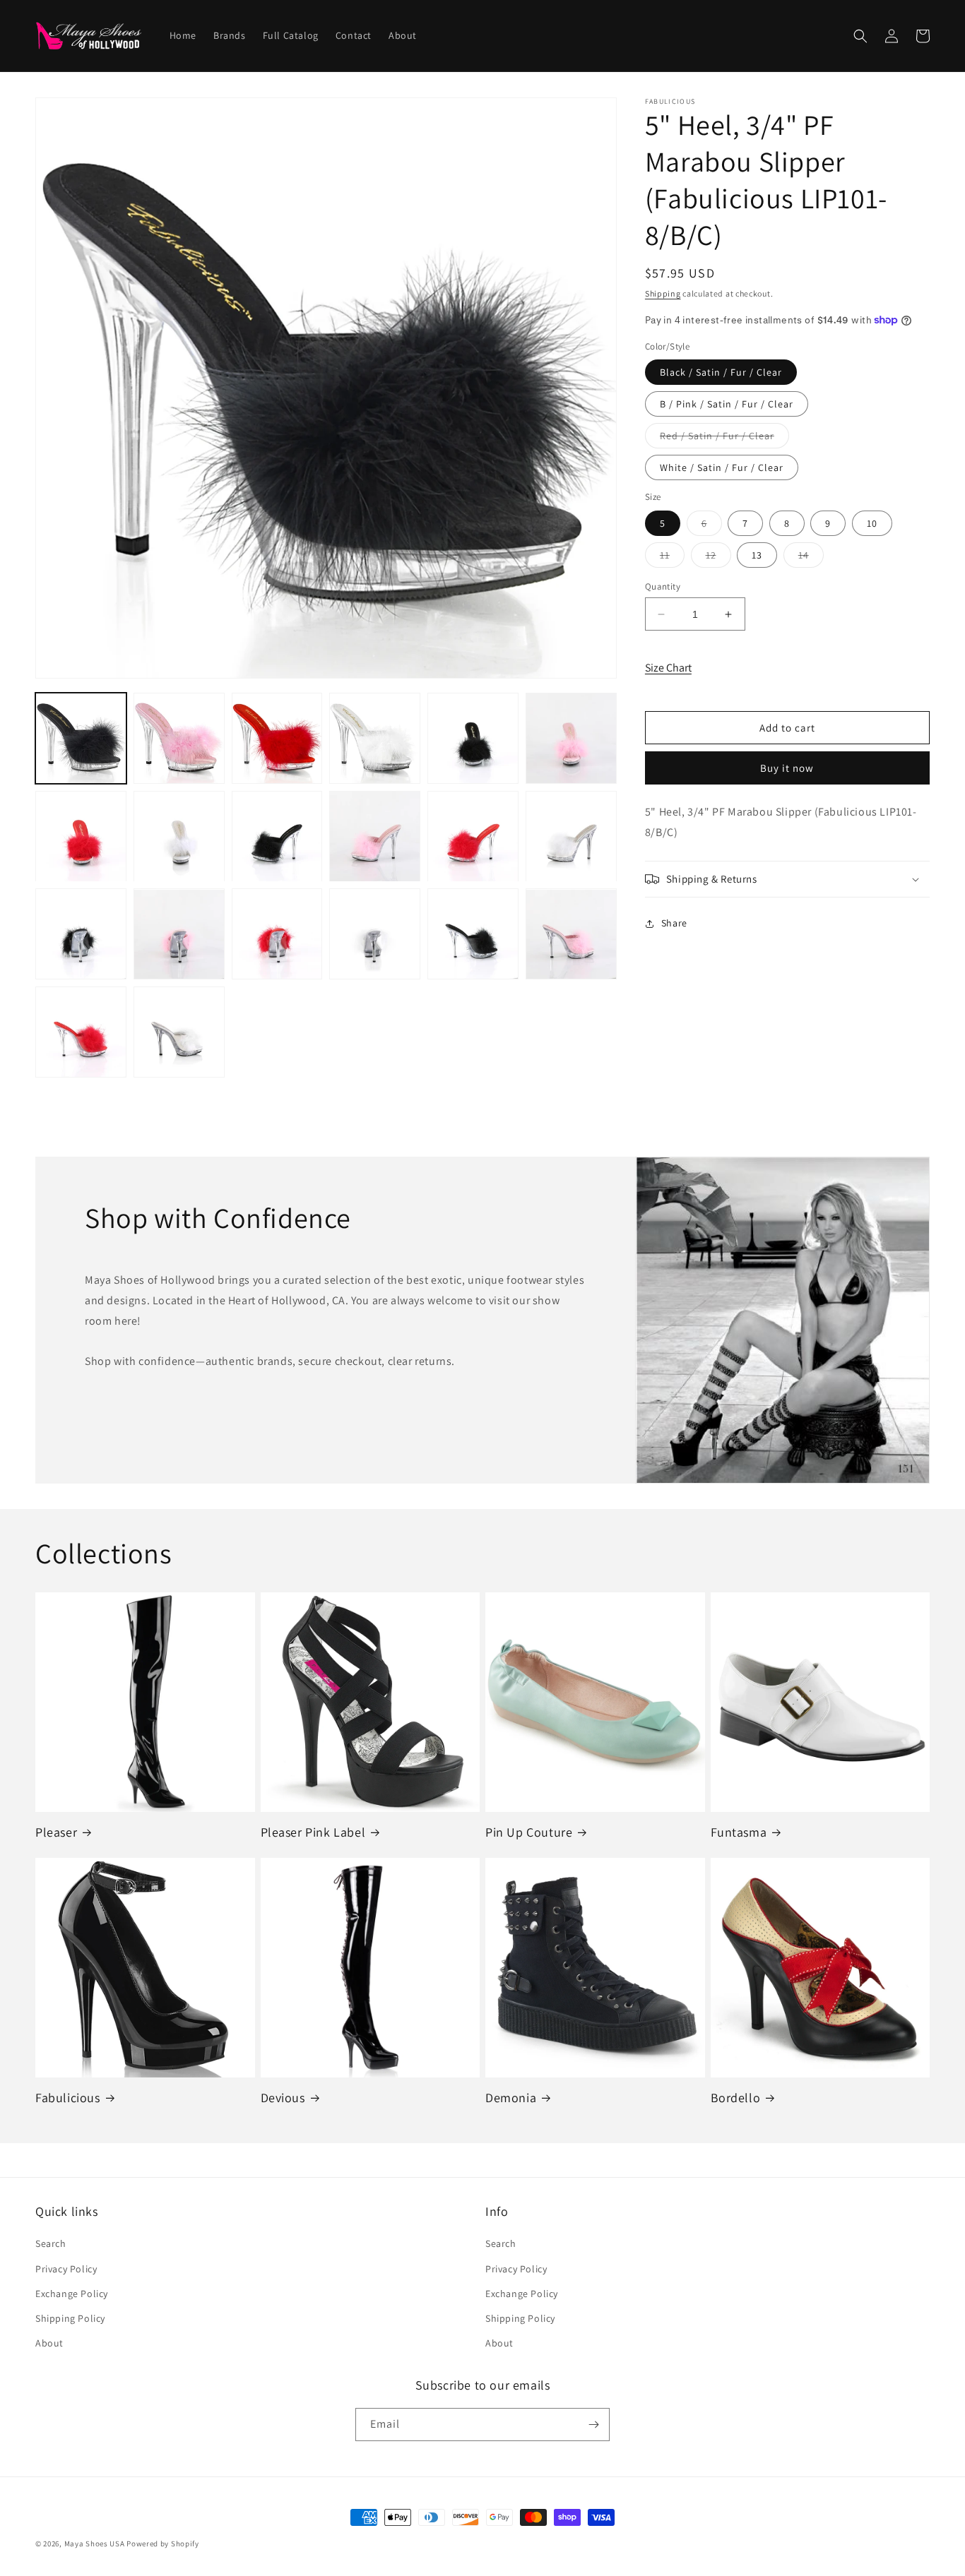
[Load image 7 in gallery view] (81, 836)
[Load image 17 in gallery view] (473, 935)
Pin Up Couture (529, 1832)
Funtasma (739, 1832)
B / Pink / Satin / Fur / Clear (727, 404)
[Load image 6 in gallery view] (571, 738)
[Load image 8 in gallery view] (179, 836)
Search (51, 2243)
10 (872, 523)
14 (811, 558)
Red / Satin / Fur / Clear (724, 439)
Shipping (663, 293)
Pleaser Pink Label (313, 1832)
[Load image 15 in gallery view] (277, 935)
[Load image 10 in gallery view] (375, 836)
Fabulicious (68, 2098)
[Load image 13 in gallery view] (81, 935)
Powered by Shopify (163, 2544)
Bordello (736, 2098)
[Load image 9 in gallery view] (277, 836)
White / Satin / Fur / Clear (722, 467)
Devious (283, 2098)
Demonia (511, 2098)
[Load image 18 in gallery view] (571, 935)
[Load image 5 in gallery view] (473, 738)
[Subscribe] (593, 2425)
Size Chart (668, 668)
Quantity (663, 586)
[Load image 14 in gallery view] (179, 935)
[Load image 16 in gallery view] (375, 935)
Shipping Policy (70, 2318)
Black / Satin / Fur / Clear (721, 372)
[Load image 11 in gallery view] (473, 836)
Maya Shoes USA (95, 2544)
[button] (860, 36)
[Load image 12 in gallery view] (571, 836)
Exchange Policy (72, 2294)
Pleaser (56, 1832)
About (49, 2343)
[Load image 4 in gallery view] (375, 738)
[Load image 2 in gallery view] (179, 738)
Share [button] (674, 923)
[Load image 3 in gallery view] (277, 738)
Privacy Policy (66, 2269)
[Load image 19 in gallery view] (81, 1032)
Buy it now (787, 768)
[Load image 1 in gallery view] (81, 738)
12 (718, 558)
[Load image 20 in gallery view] (179, 1032)
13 (757, 555)
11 (672, 558)
